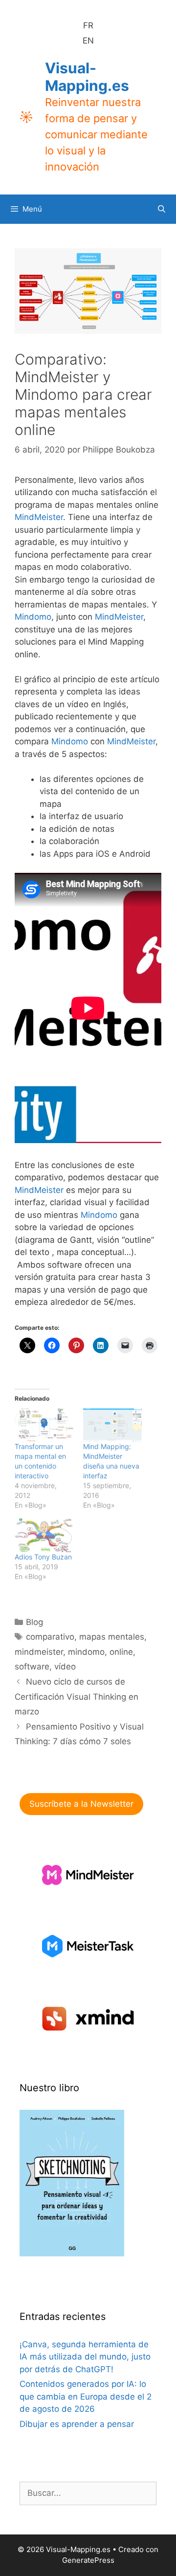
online (121, 1652)
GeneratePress (88, 2560)
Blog (34, 1622)
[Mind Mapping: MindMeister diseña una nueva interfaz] (112, 1425)
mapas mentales (112, 1637)
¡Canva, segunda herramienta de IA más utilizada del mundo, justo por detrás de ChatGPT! (85, 2357)
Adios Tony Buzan (43, 1557)
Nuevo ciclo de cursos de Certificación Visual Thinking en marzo (77, 1697)
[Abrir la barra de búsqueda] (162, 209)
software (32, 1667)
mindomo (86, 1652)
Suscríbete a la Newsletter (81, 1804)
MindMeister (39, 517)
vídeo (65, 1667)
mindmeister (39, 1652)
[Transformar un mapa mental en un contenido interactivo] (44, 1425)
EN (88, 41)
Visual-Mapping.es (87, 77)
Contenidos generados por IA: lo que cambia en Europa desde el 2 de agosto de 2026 (86, 2396)
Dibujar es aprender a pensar (77, 2424)
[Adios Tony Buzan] (44, 1535)
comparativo (50, 1637)
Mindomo (33, 617)
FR (88, 25)
